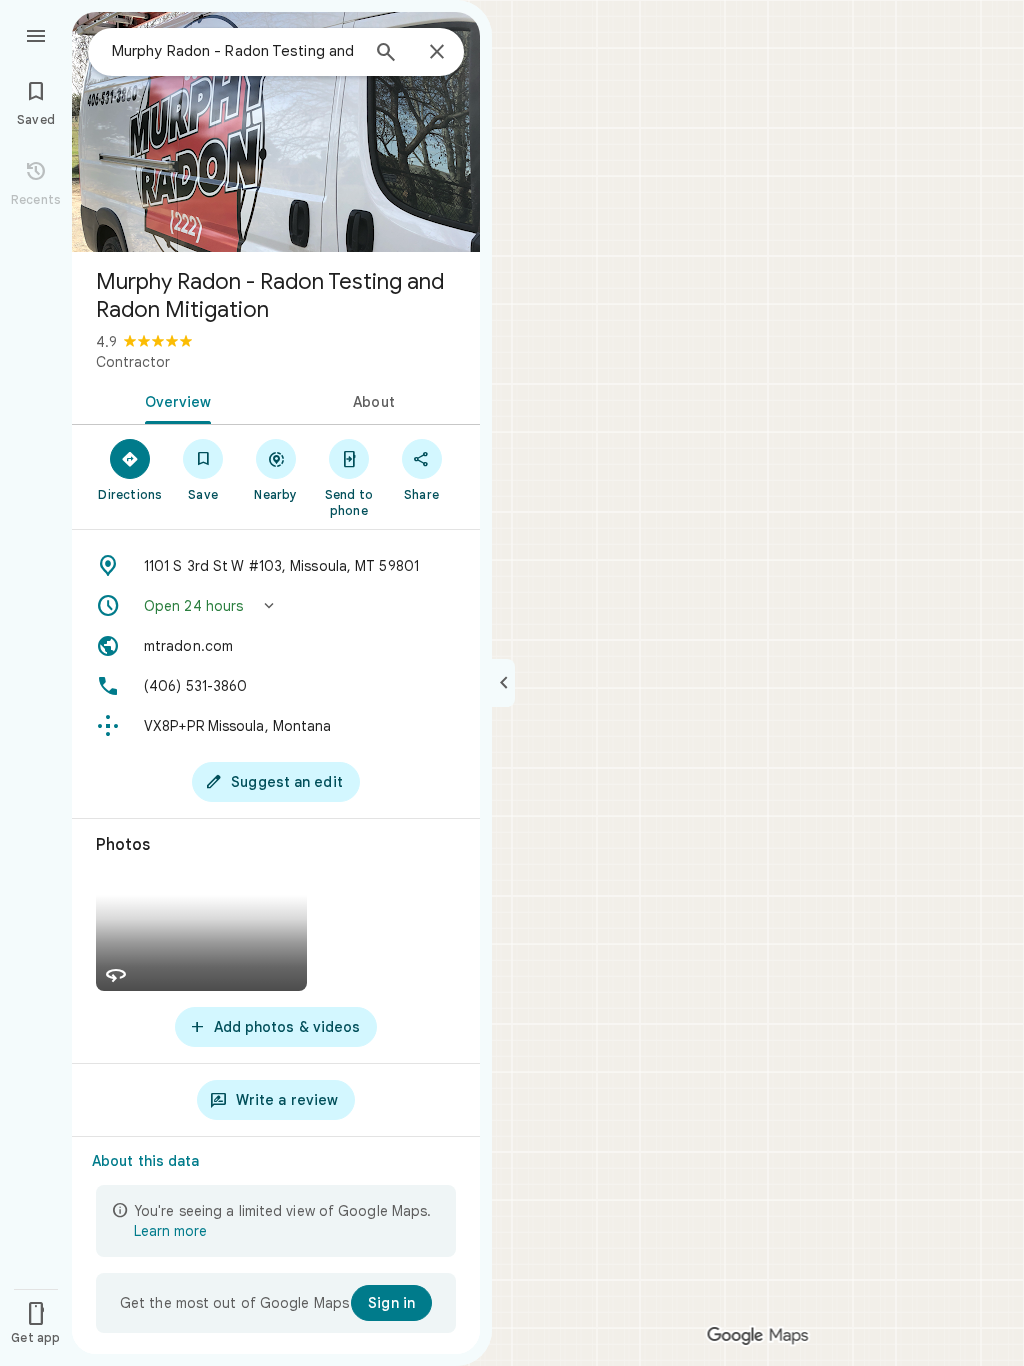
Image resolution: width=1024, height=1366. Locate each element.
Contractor (133, 362)
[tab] (174, 400)
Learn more (170, 1231)
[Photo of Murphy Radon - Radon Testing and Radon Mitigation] (276, 132)
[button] (276, 606)
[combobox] (235, 51)
